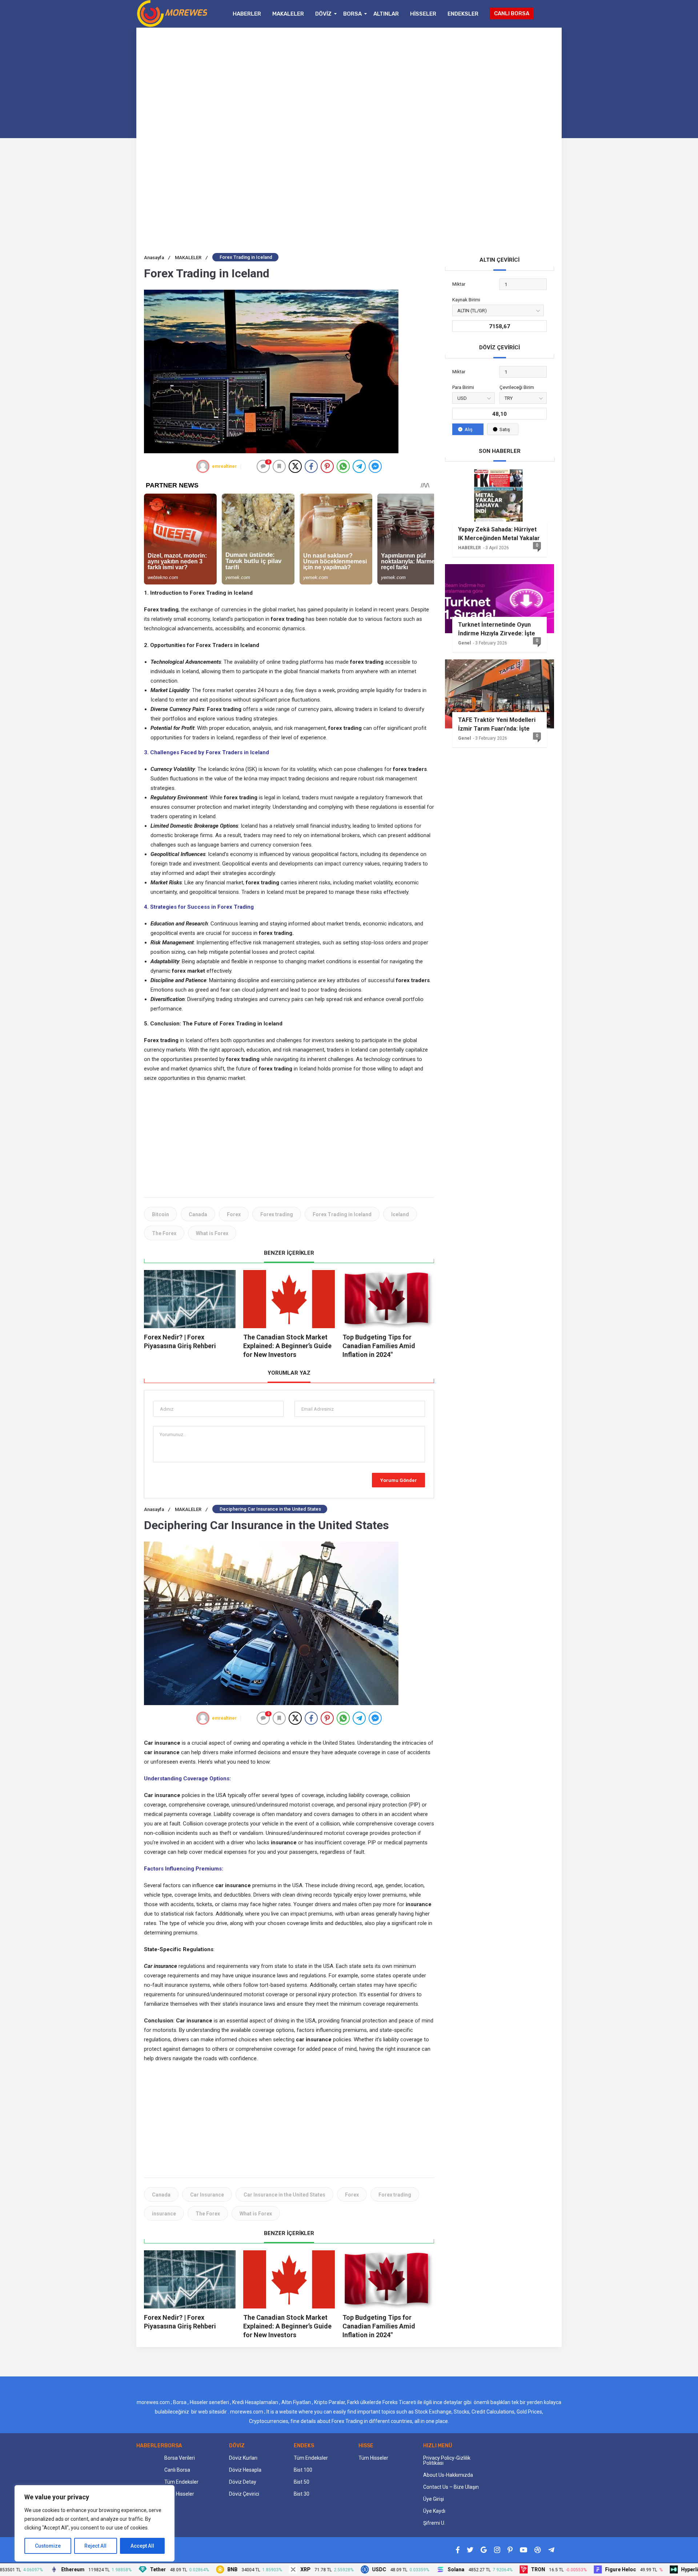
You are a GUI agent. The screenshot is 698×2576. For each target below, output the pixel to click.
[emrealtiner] (203, 466)
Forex (234, 1214)
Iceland (400, 1214)
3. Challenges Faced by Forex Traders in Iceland (206, 752)
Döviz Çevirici (244, 2494)
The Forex (164, 1233)
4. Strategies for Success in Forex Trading (199, 907)
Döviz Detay (243, 2482)
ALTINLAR (386, 14)
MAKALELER (288, 14)
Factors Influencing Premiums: (184, 1869)
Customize (48, 2546)
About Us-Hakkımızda (448, 2475)
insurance (164, 2214)
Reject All (95, 2546)
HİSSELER (423, 14)
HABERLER (247, 14)
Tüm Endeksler (181, 2482)
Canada (198, 1214)
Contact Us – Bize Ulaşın (451, 2487)
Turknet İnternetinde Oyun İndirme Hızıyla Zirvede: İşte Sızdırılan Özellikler (497, 629)
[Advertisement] (349, 86)
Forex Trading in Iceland (342, 1214)
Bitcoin (161, 1214)
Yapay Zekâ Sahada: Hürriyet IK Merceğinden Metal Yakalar (499, 534)
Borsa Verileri (180, 2458)
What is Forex (212, 1233)
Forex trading (277, 1214)
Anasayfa (157, 258)
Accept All (142, 2546)
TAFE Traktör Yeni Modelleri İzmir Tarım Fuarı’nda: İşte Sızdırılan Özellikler (497, 724)
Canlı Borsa (177, 2470)
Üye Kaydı (434, 2511)
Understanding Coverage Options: (187, 1779)
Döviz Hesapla (245, 2470)
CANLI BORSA (512, 13)
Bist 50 (302, 2482)
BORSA (352, 14)
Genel (464, 643)
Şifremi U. (434, 2523)
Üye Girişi (434, 2499)
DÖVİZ (323, 14)
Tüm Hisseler (179, 2494)
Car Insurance (207, 2195)
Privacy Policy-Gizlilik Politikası (447, 2460)
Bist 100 (303, 2470)
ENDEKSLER (463, 14)
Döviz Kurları (243, 2458)
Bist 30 (302, 2494)
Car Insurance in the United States (284, 2195)
